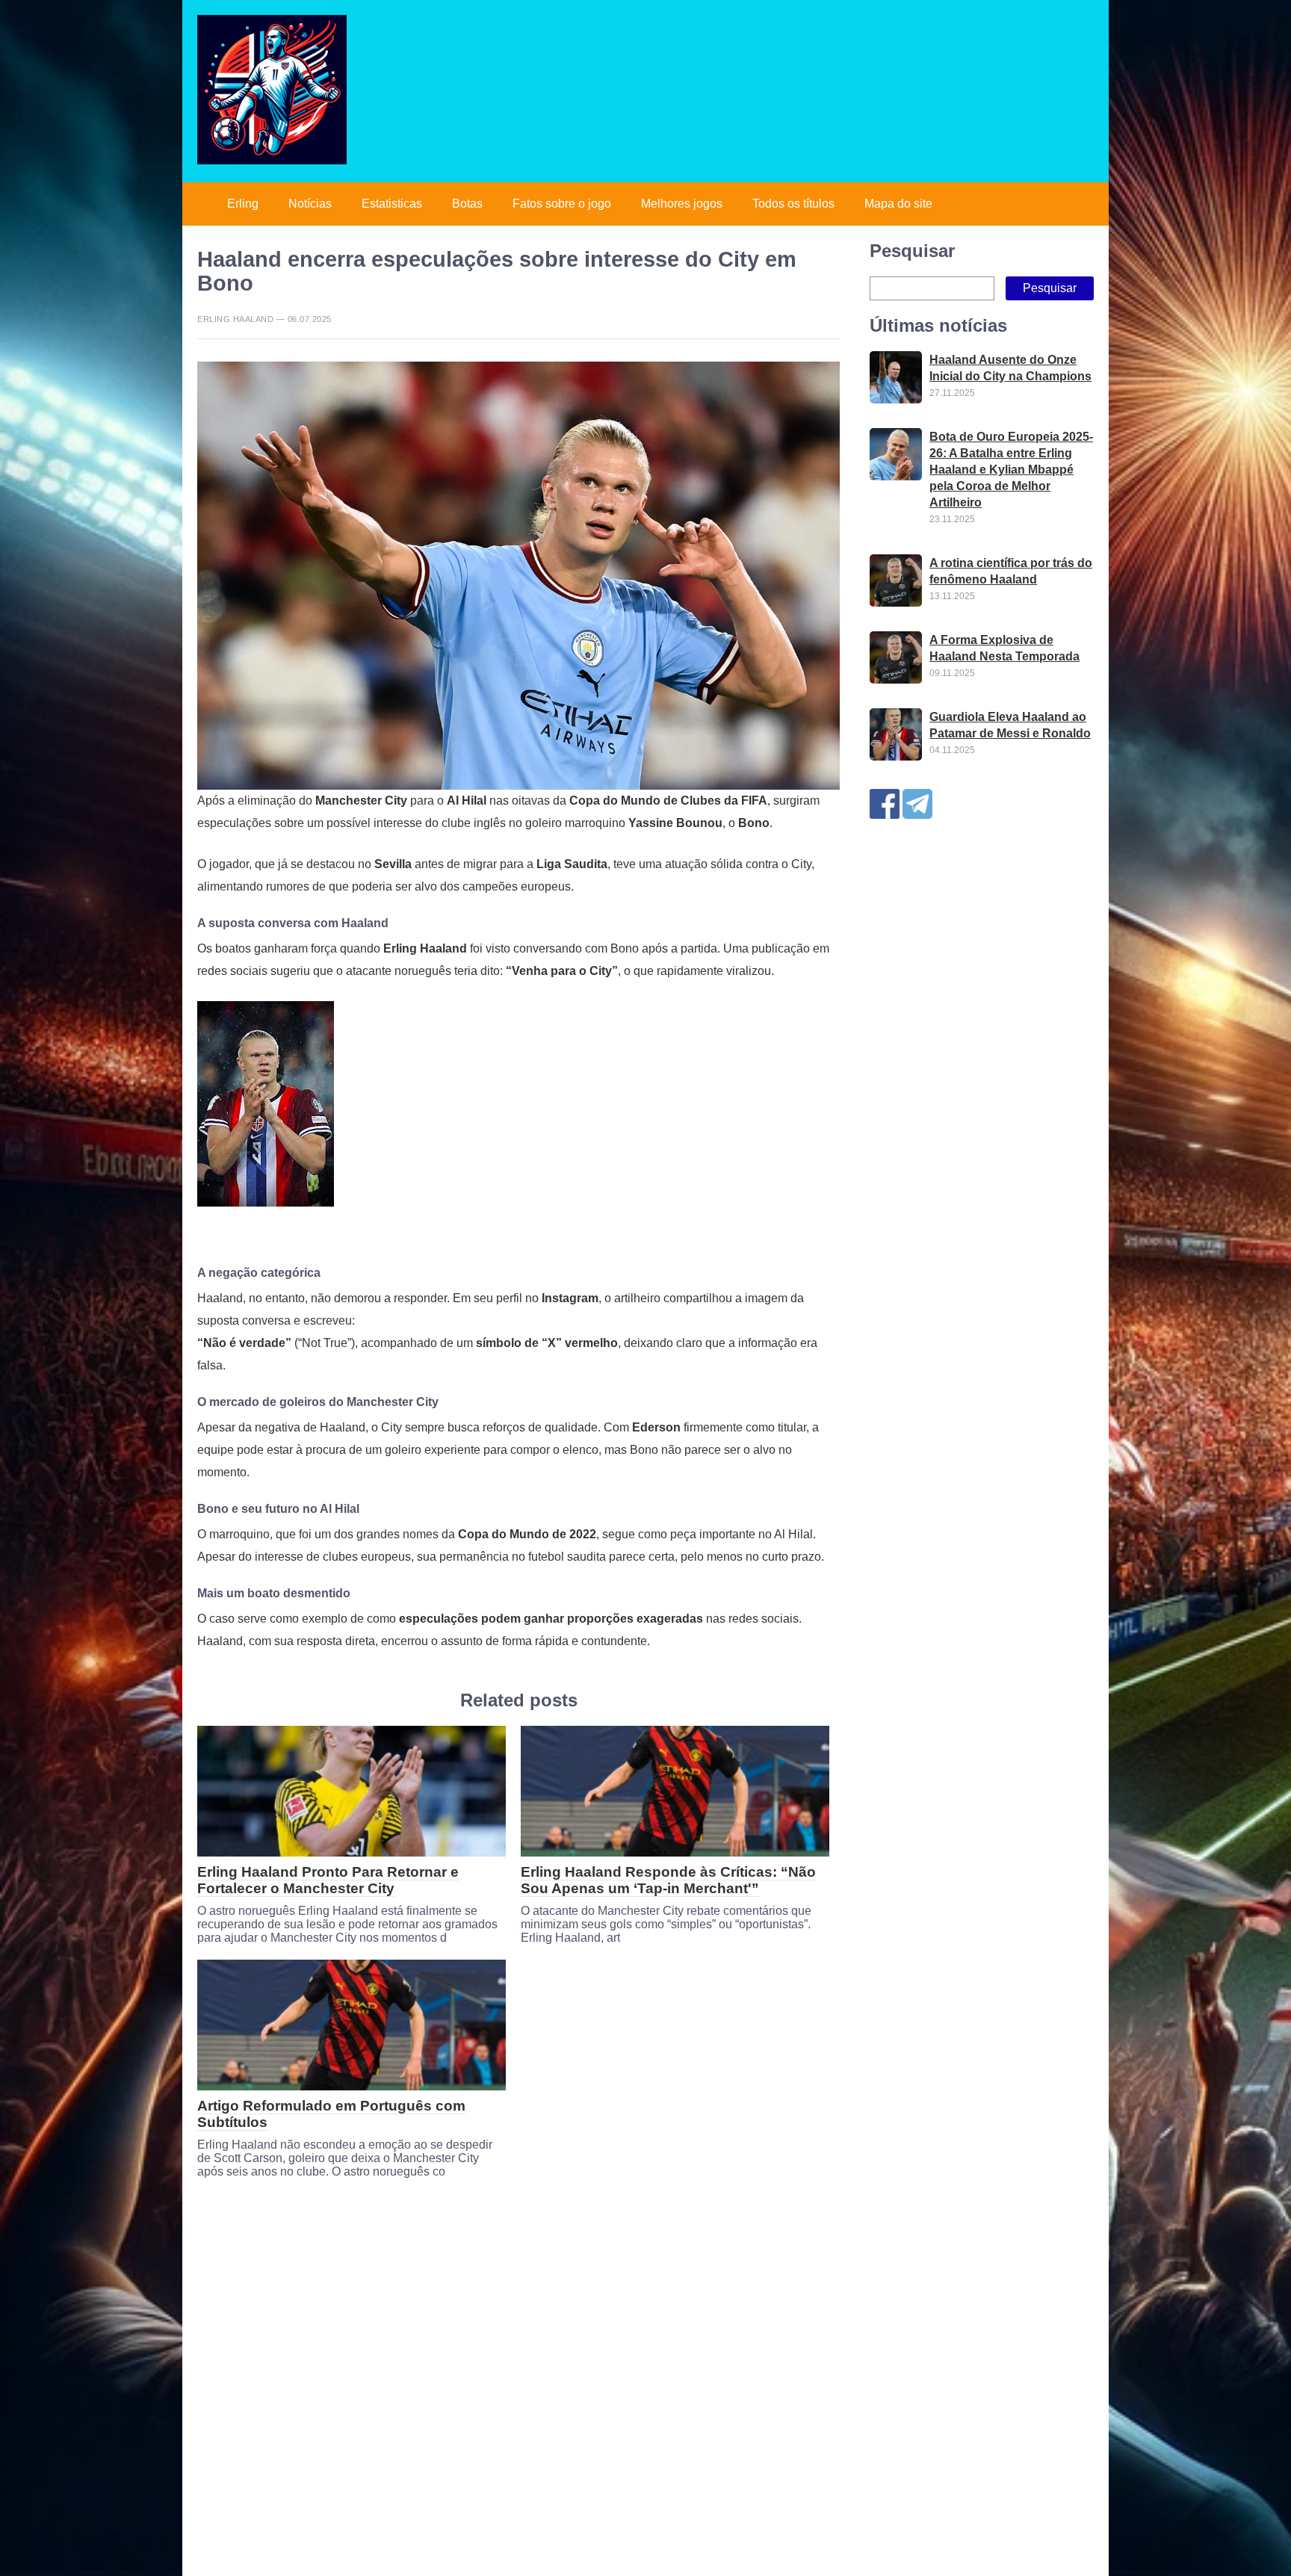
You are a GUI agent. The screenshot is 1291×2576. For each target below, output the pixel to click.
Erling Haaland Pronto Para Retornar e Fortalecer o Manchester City (328, 1880)
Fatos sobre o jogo (562, 204)
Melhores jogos (682, 204)
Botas (467, 204)
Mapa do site (898, 204)
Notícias (310, 204)
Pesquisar (912, 251)
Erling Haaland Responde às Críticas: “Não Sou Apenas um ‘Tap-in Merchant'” (668, 1880)
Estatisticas (392, 204)
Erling (243, 204)
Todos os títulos (793, 204)
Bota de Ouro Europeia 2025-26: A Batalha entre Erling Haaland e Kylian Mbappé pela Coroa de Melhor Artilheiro (1011, 470)
